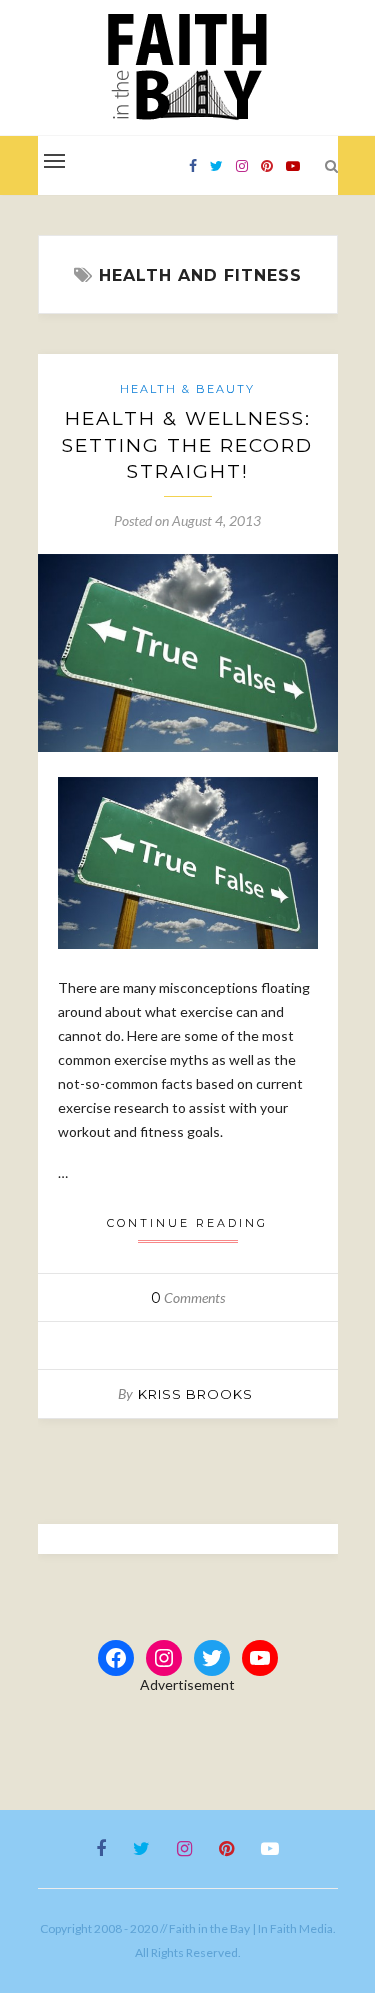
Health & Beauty (187, 389)
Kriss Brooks (195, 1394)
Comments (188, 1297)
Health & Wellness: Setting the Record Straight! (187, 445)
